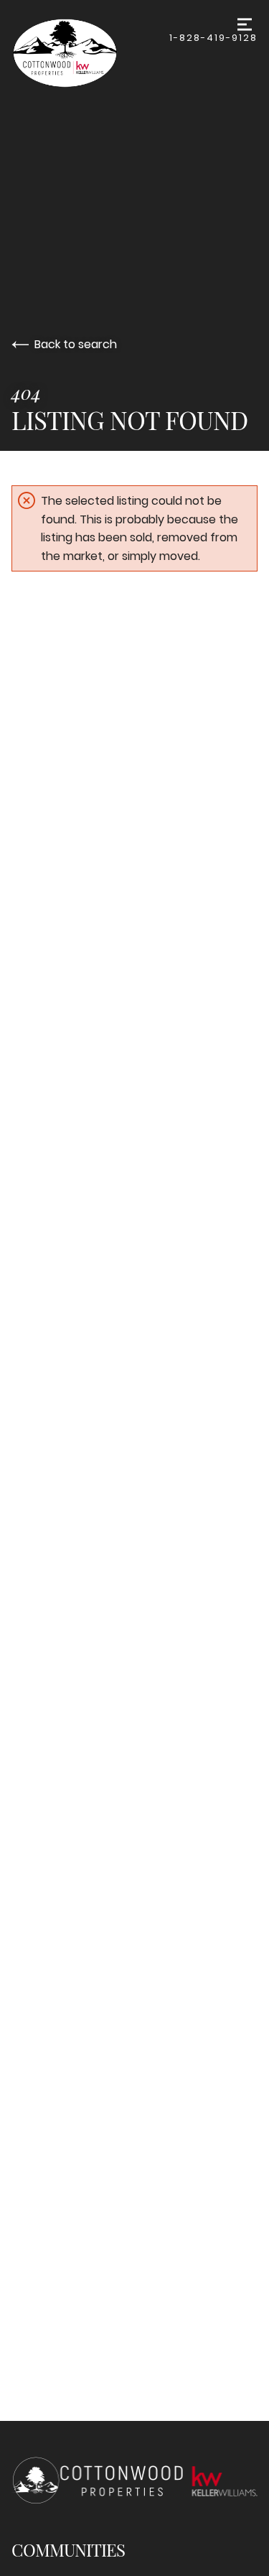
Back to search (76, 344)
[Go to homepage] (90, 53)
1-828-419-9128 (213, 38)
